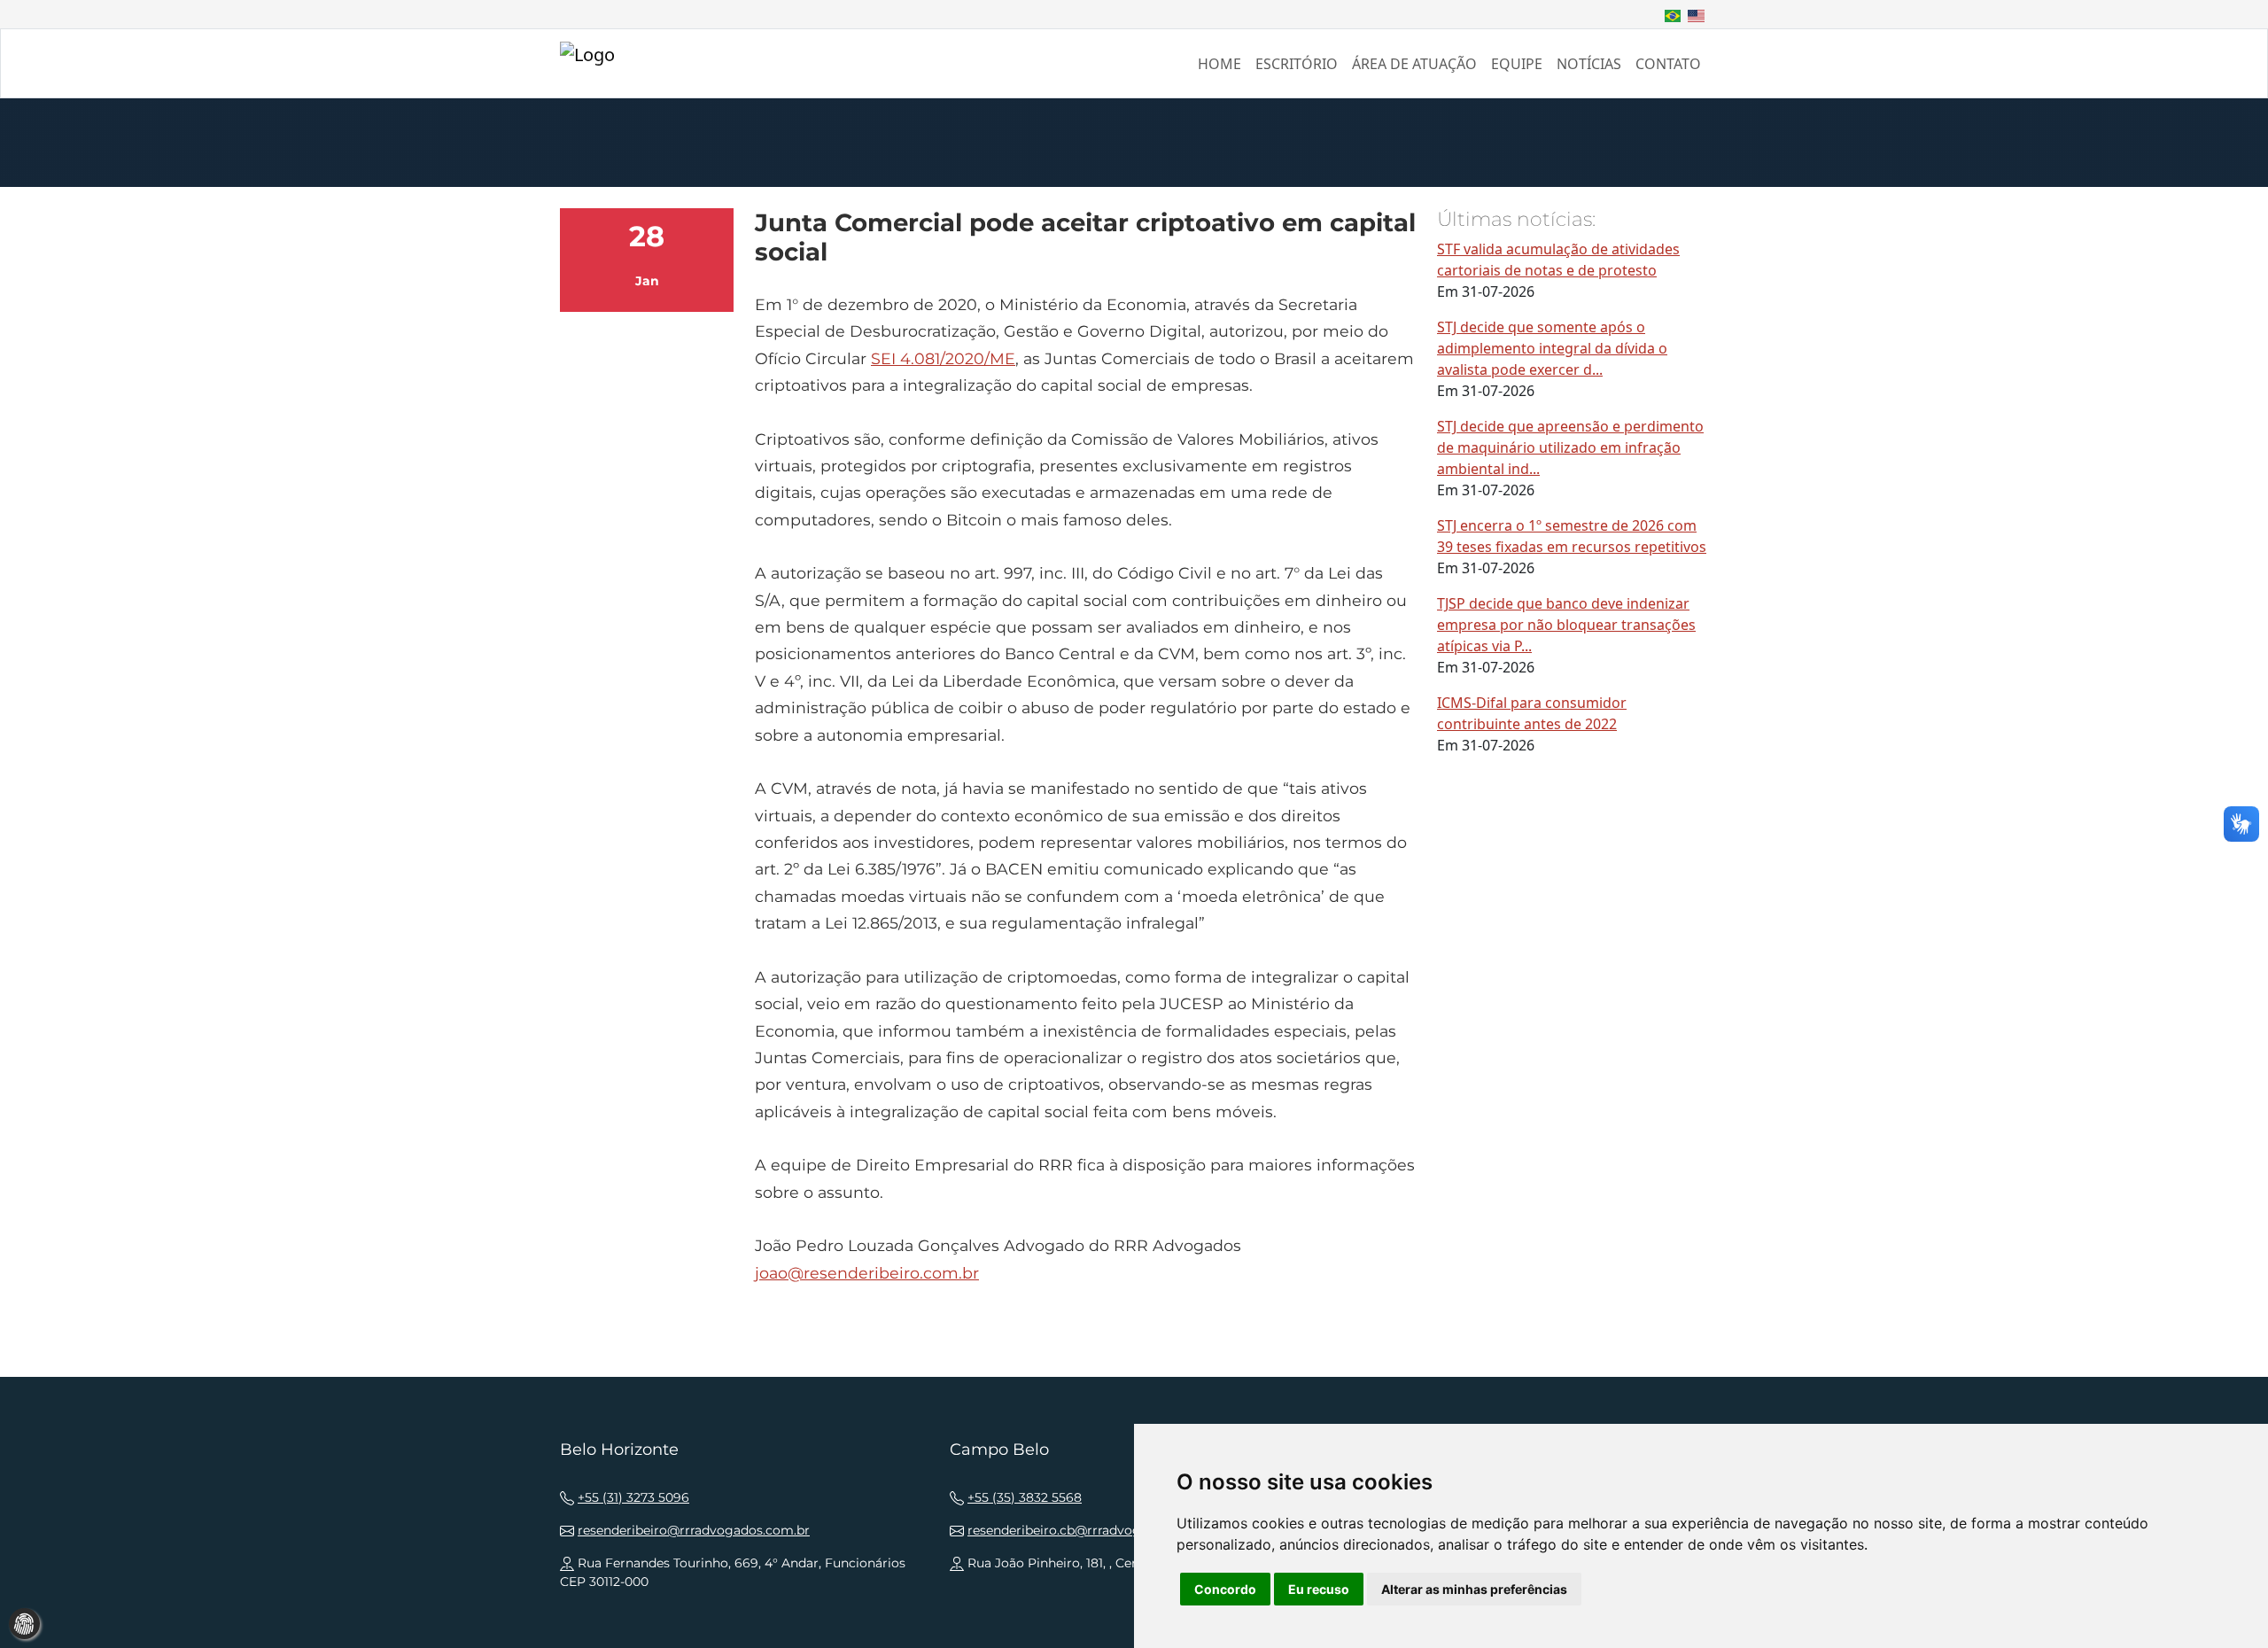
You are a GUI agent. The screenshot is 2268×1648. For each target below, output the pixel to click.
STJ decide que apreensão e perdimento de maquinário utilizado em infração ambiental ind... (1570, 447)
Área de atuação (1414, 64)
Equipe (1517, 64)
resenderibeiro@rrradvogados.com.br (694, 1530)
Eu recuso (1319, 1589)
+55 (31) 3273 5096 (633, 1497)
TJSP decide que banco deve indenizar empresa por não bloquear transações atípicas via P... (1566, 625)
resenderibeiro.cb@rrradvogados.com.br (1092, 1530)
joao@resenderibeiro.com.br (867, 1273)
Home (1219, 64)
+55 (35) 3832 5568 (1025, 1497)
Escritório (1297, 64)
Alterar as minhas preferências (1474, 1589)
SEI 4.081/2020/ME (943, 358)
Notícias (1589, 64)
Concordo (1225, 1589)
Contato (1668, 64)
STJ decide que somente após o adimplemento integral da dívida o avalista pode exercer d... (1552, 348)
